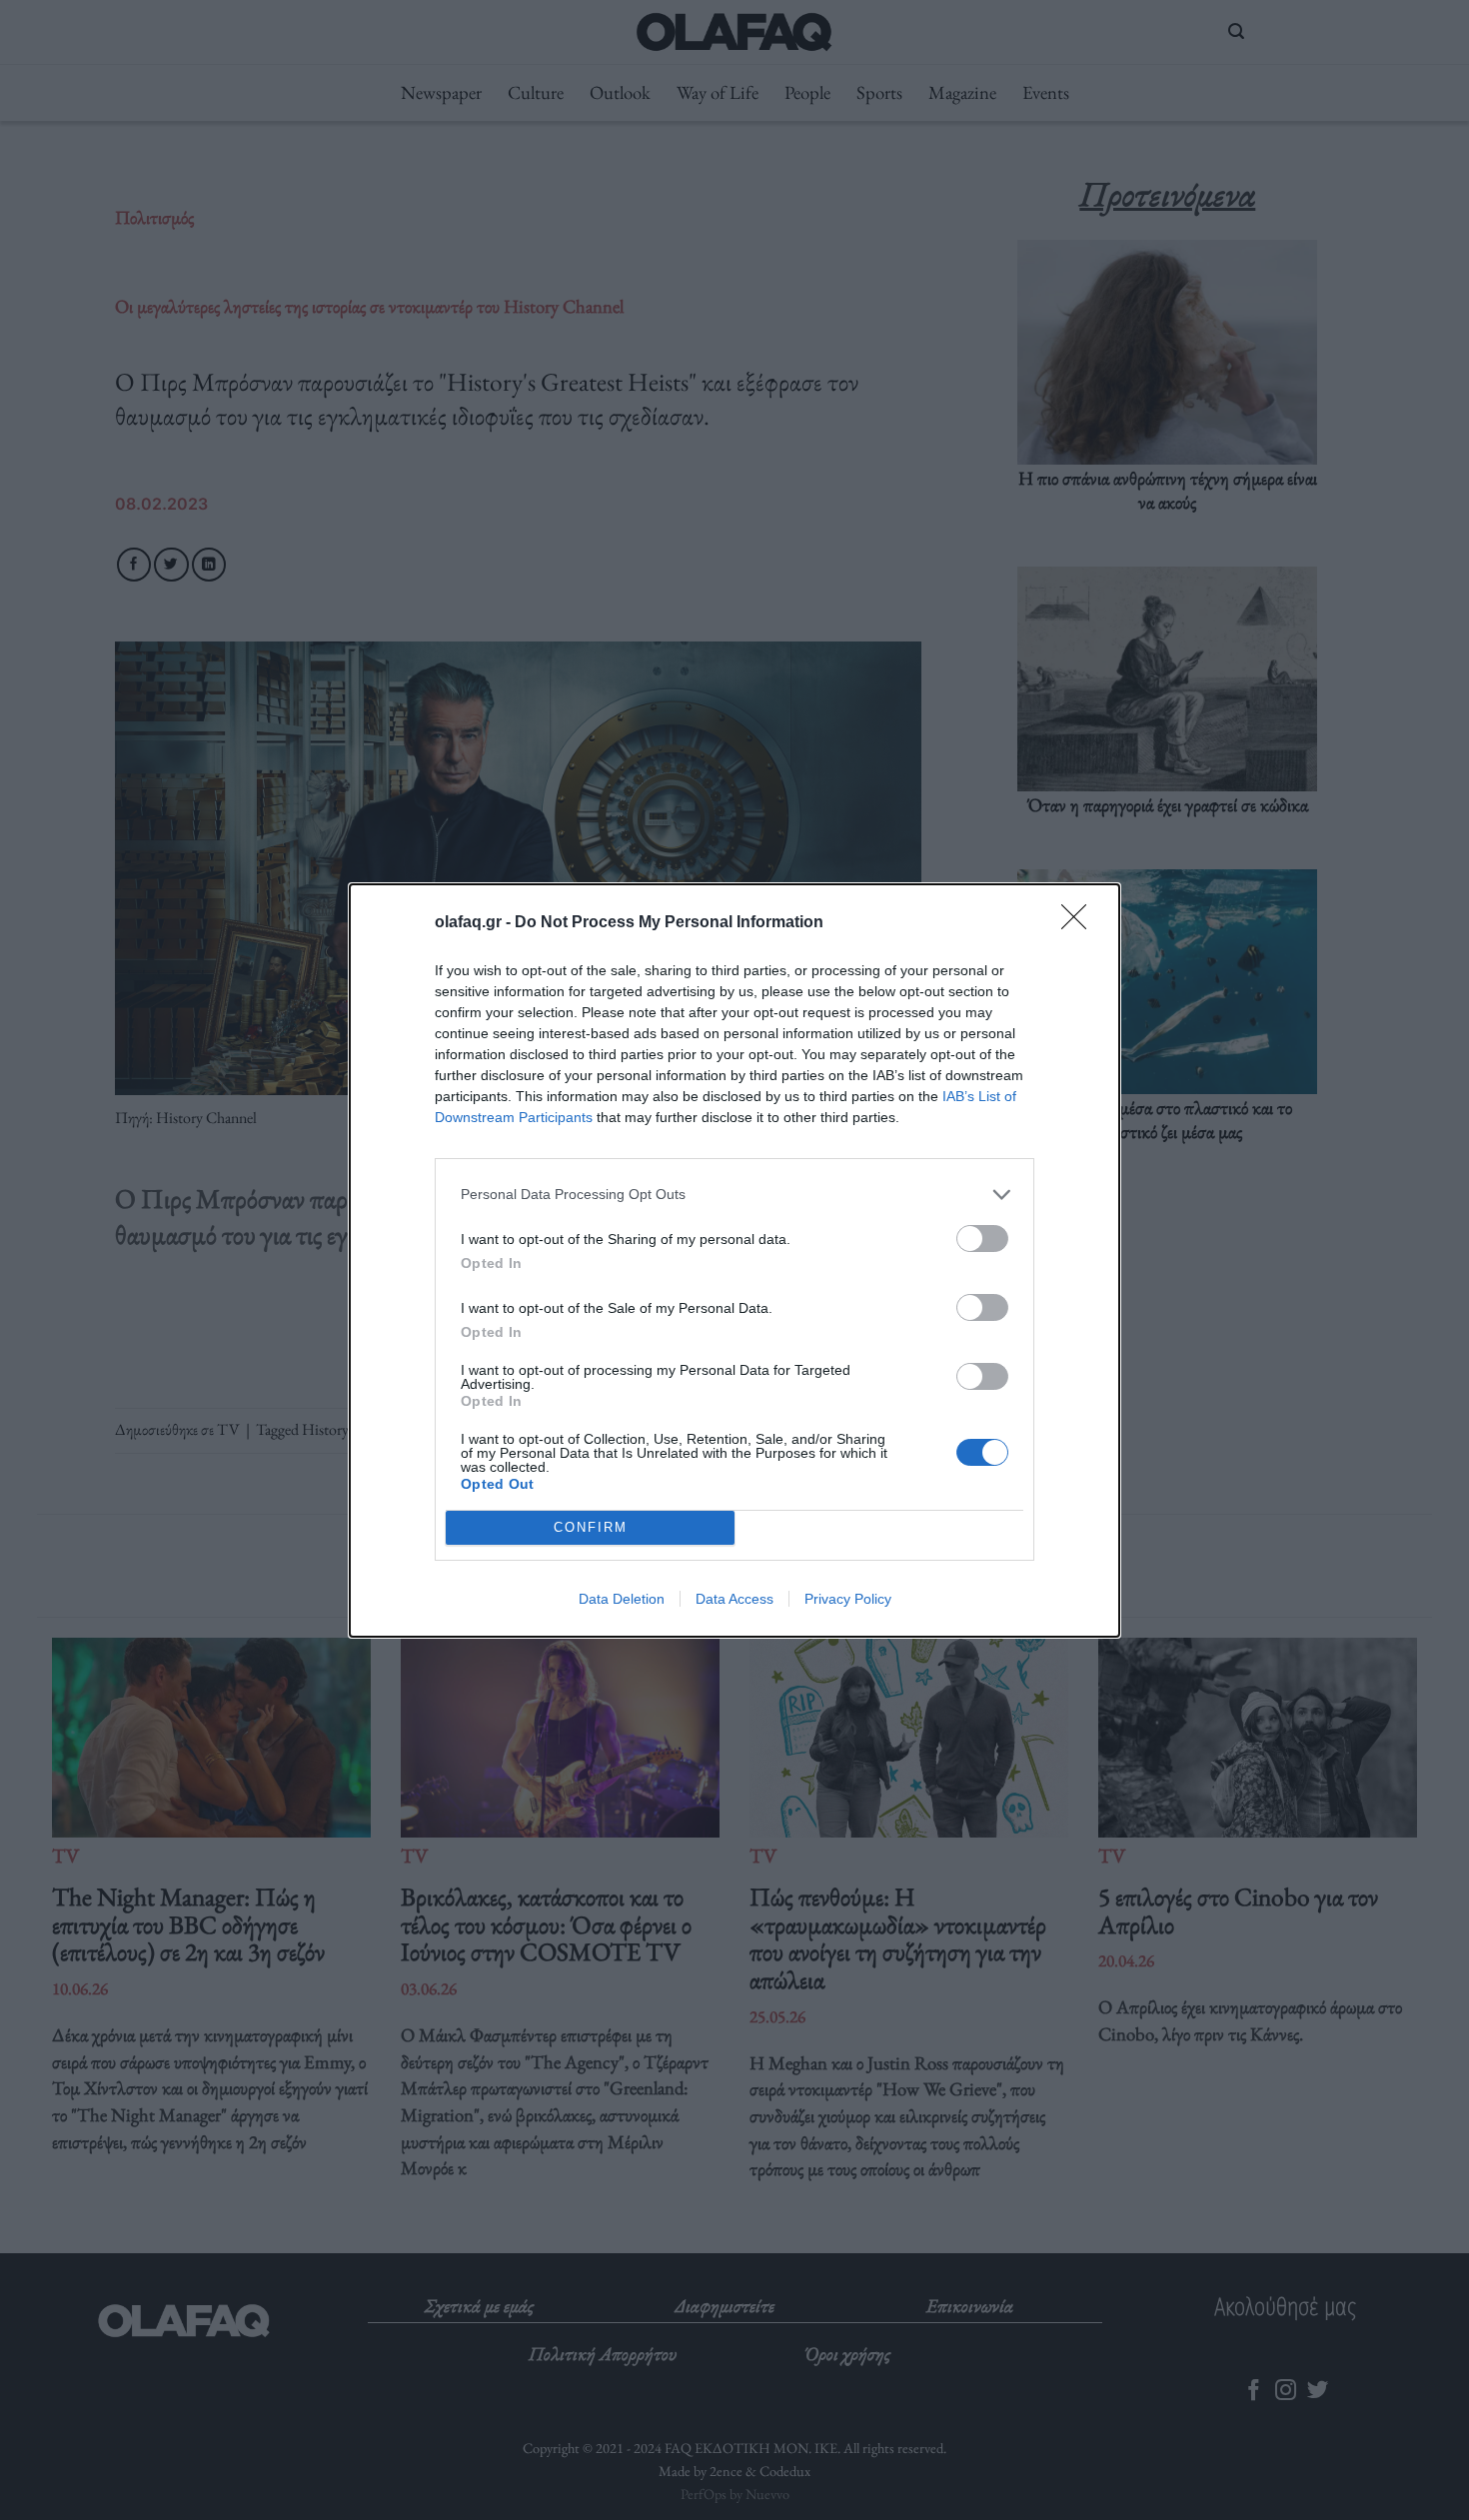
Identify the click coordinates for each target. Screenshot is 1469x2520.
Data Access (734, 1599)
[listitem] (734, 1195)
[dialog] (734, 1260)
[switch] (982, 1239)
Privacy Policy (848, 1599)
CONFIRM (591, 1527)
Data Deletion (622, 1599)
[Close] (1080, 923)
